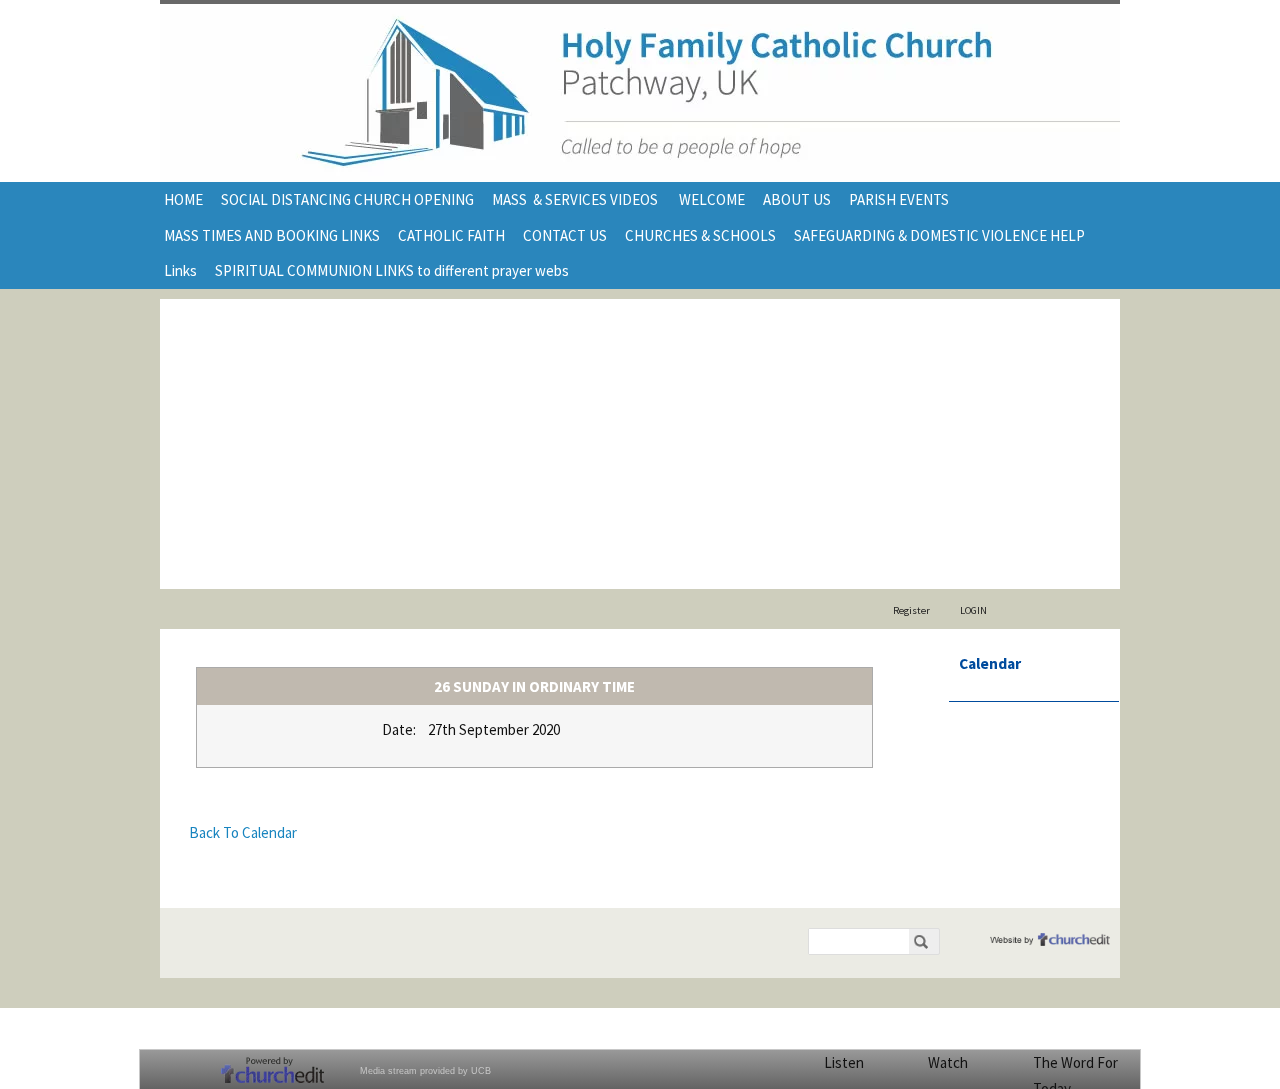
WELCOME (712, 199)
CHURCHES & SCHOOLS (700, 235)
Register (911, 610)
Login (973, 610)
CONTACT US (565, 235)
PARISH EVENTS (899, 199)
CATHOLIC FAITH (451, 235)
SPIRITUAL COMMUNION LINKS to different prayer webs (392, 270)
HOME (183, 199)
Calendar (990, 663)
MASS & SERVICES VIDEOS (576, 199)
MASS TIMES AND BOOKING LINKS (272, 235)
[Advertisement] (640, 439)
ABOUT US (797, 199)
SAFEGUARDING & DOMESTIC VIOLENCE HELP (939, 235)
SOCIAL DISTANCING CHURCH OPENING (347, 199)
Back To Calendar (243, 832)
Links (180, 270)
